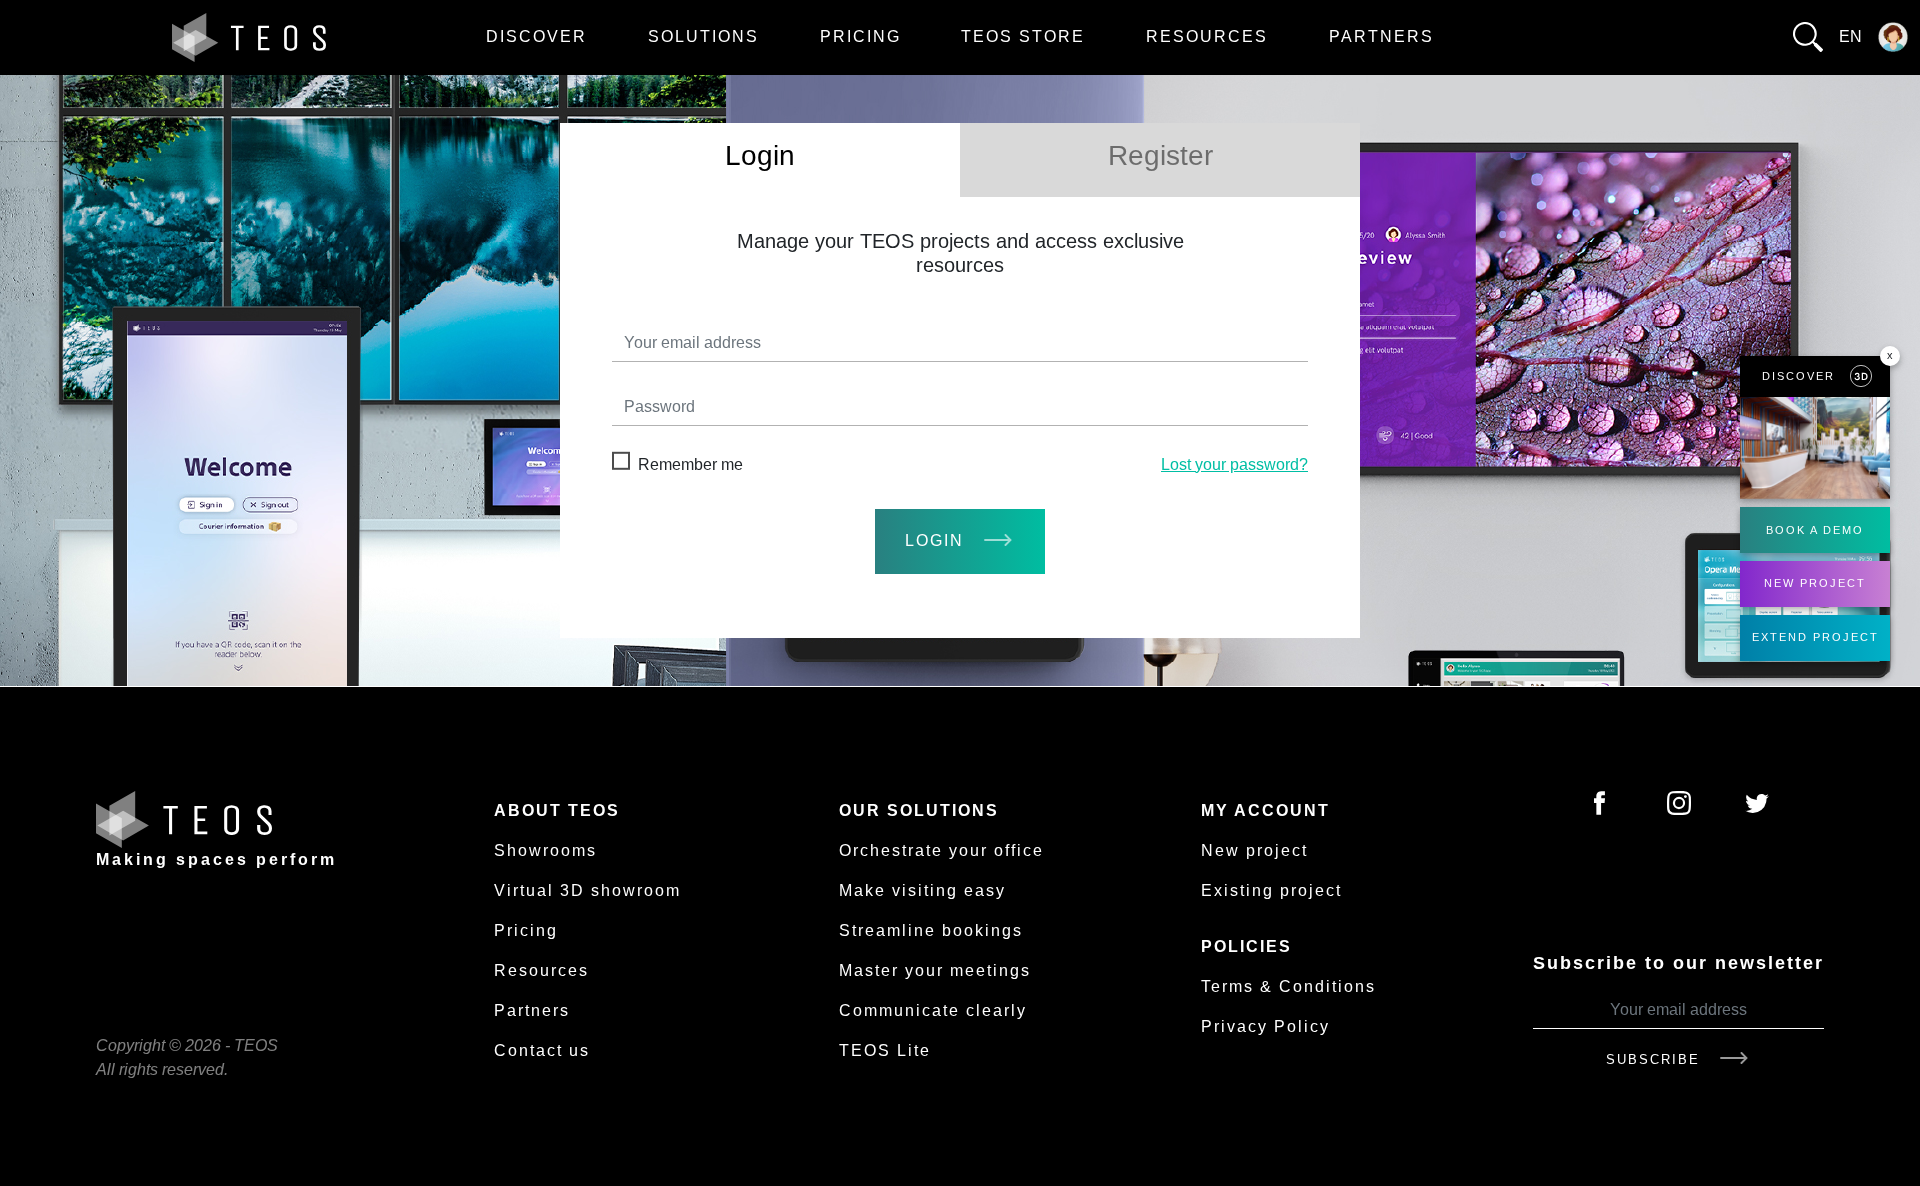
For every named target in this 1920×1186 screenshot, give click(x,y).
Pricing (860, 36)
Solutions (703, 36)
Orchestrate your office (941, 850)
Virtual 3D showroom (587, 890)
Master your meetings (935, 970)
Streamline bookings (931, 930)
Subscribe (1656, 1059)
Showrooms (545, 850)
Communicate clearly (933, 1010)
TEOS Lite (885, 1050)
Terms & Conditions (1288, 986)
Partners (1381, 36)
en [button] (1850, 36)
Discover (536, 36)
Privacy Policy (1265, 1026)
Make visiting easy (922, 890)
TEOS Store (1023, 36)
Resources (1207, 36)
